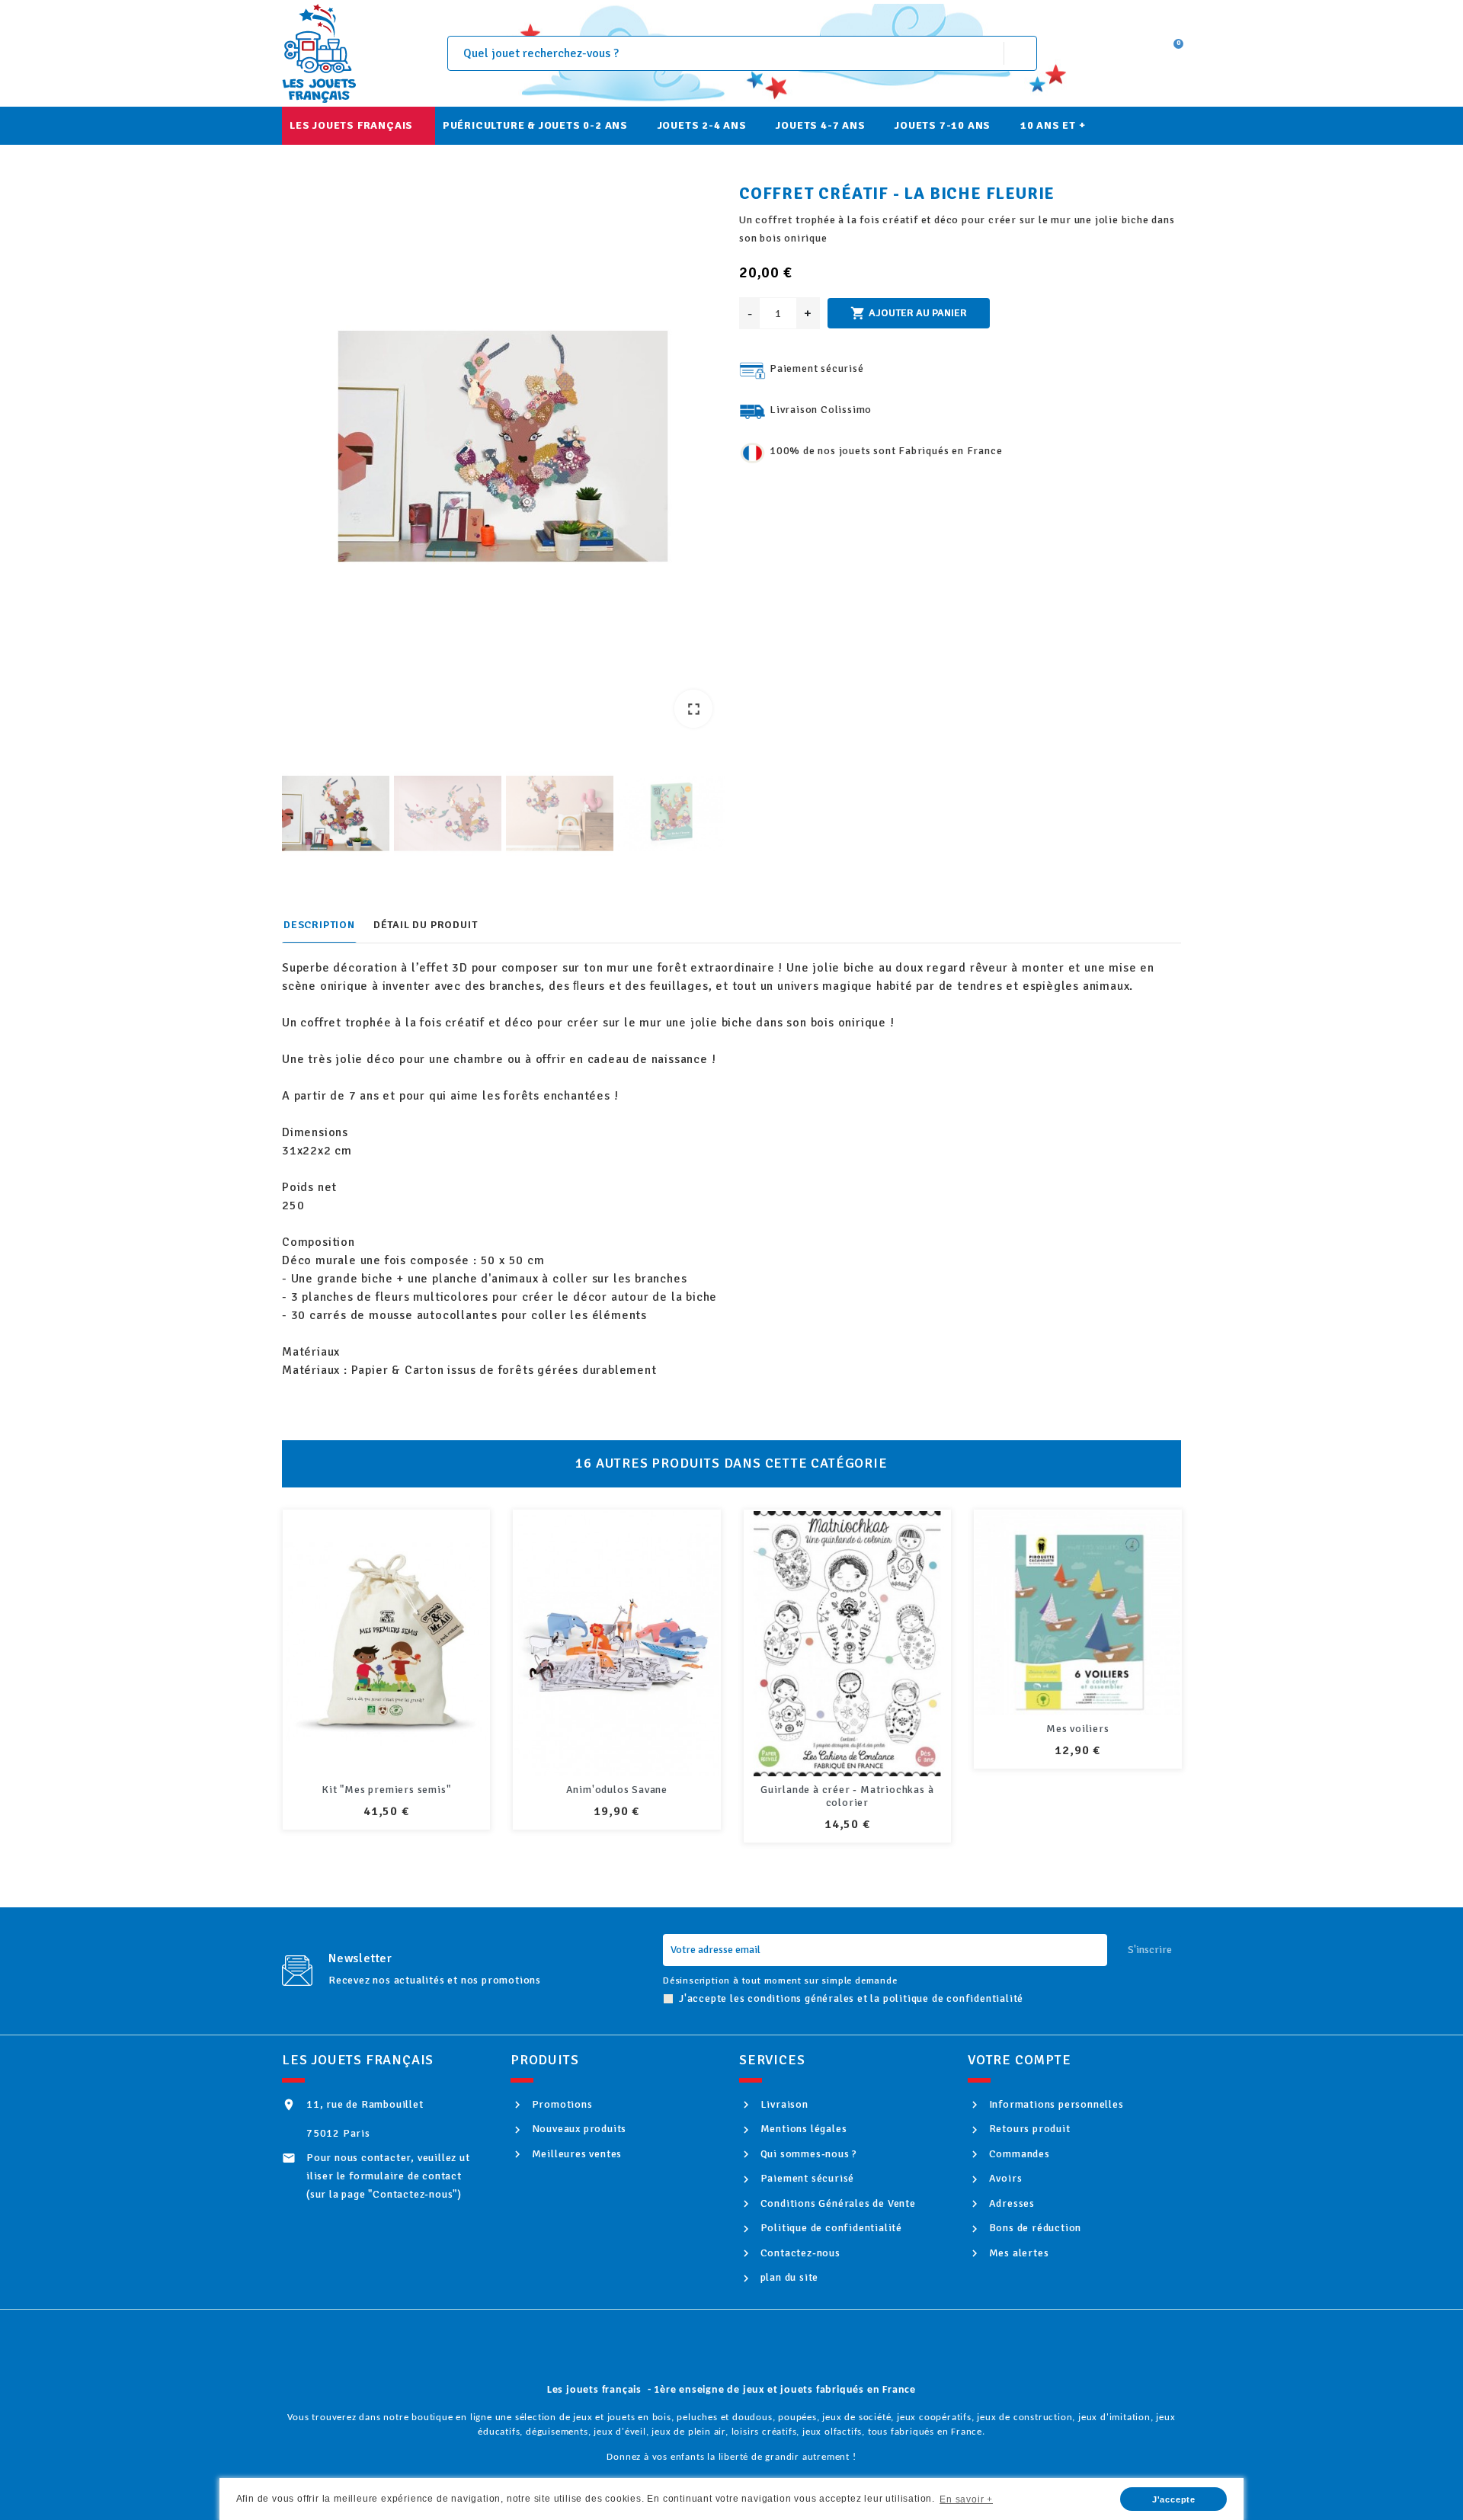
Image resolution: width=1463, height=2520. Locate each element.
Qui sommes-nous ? (807, 2154)
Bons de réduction (1034, 2228)
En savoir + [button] (966, 2499)
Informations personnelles (1055, 2104)
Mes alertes (1017, 2253)
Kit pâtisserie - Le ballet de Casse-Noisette (1077, 1796)
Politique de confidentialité (830, 2228)
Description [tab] (319, 925)
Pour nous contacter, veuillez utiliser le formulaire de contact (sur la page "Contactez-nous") (388, 2176)
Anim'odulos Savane (386, 1790)
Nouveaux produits (578, 2129)
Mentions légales (802, 2129)
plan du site (788, 2277)
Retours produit (1028, 2129)
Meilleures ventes (575, 2154)
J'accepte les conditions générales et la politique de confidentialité (851, 1998)
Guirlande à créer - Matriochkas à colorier (616, 1796)
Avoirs (1004, 2178)
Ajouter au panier (909, 313)
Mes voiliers (847, 1729)
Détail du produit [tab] (426, 925)
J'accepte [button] (1174, 2499)
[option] (503, 450)
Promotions (561, 2104)
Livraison (783, 2104)
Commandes (1018, 2154)
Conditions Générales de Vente (837, 2203)
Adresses (1010, 2203)
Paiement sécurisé (806, 2178)
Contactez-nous (799, 2253)
